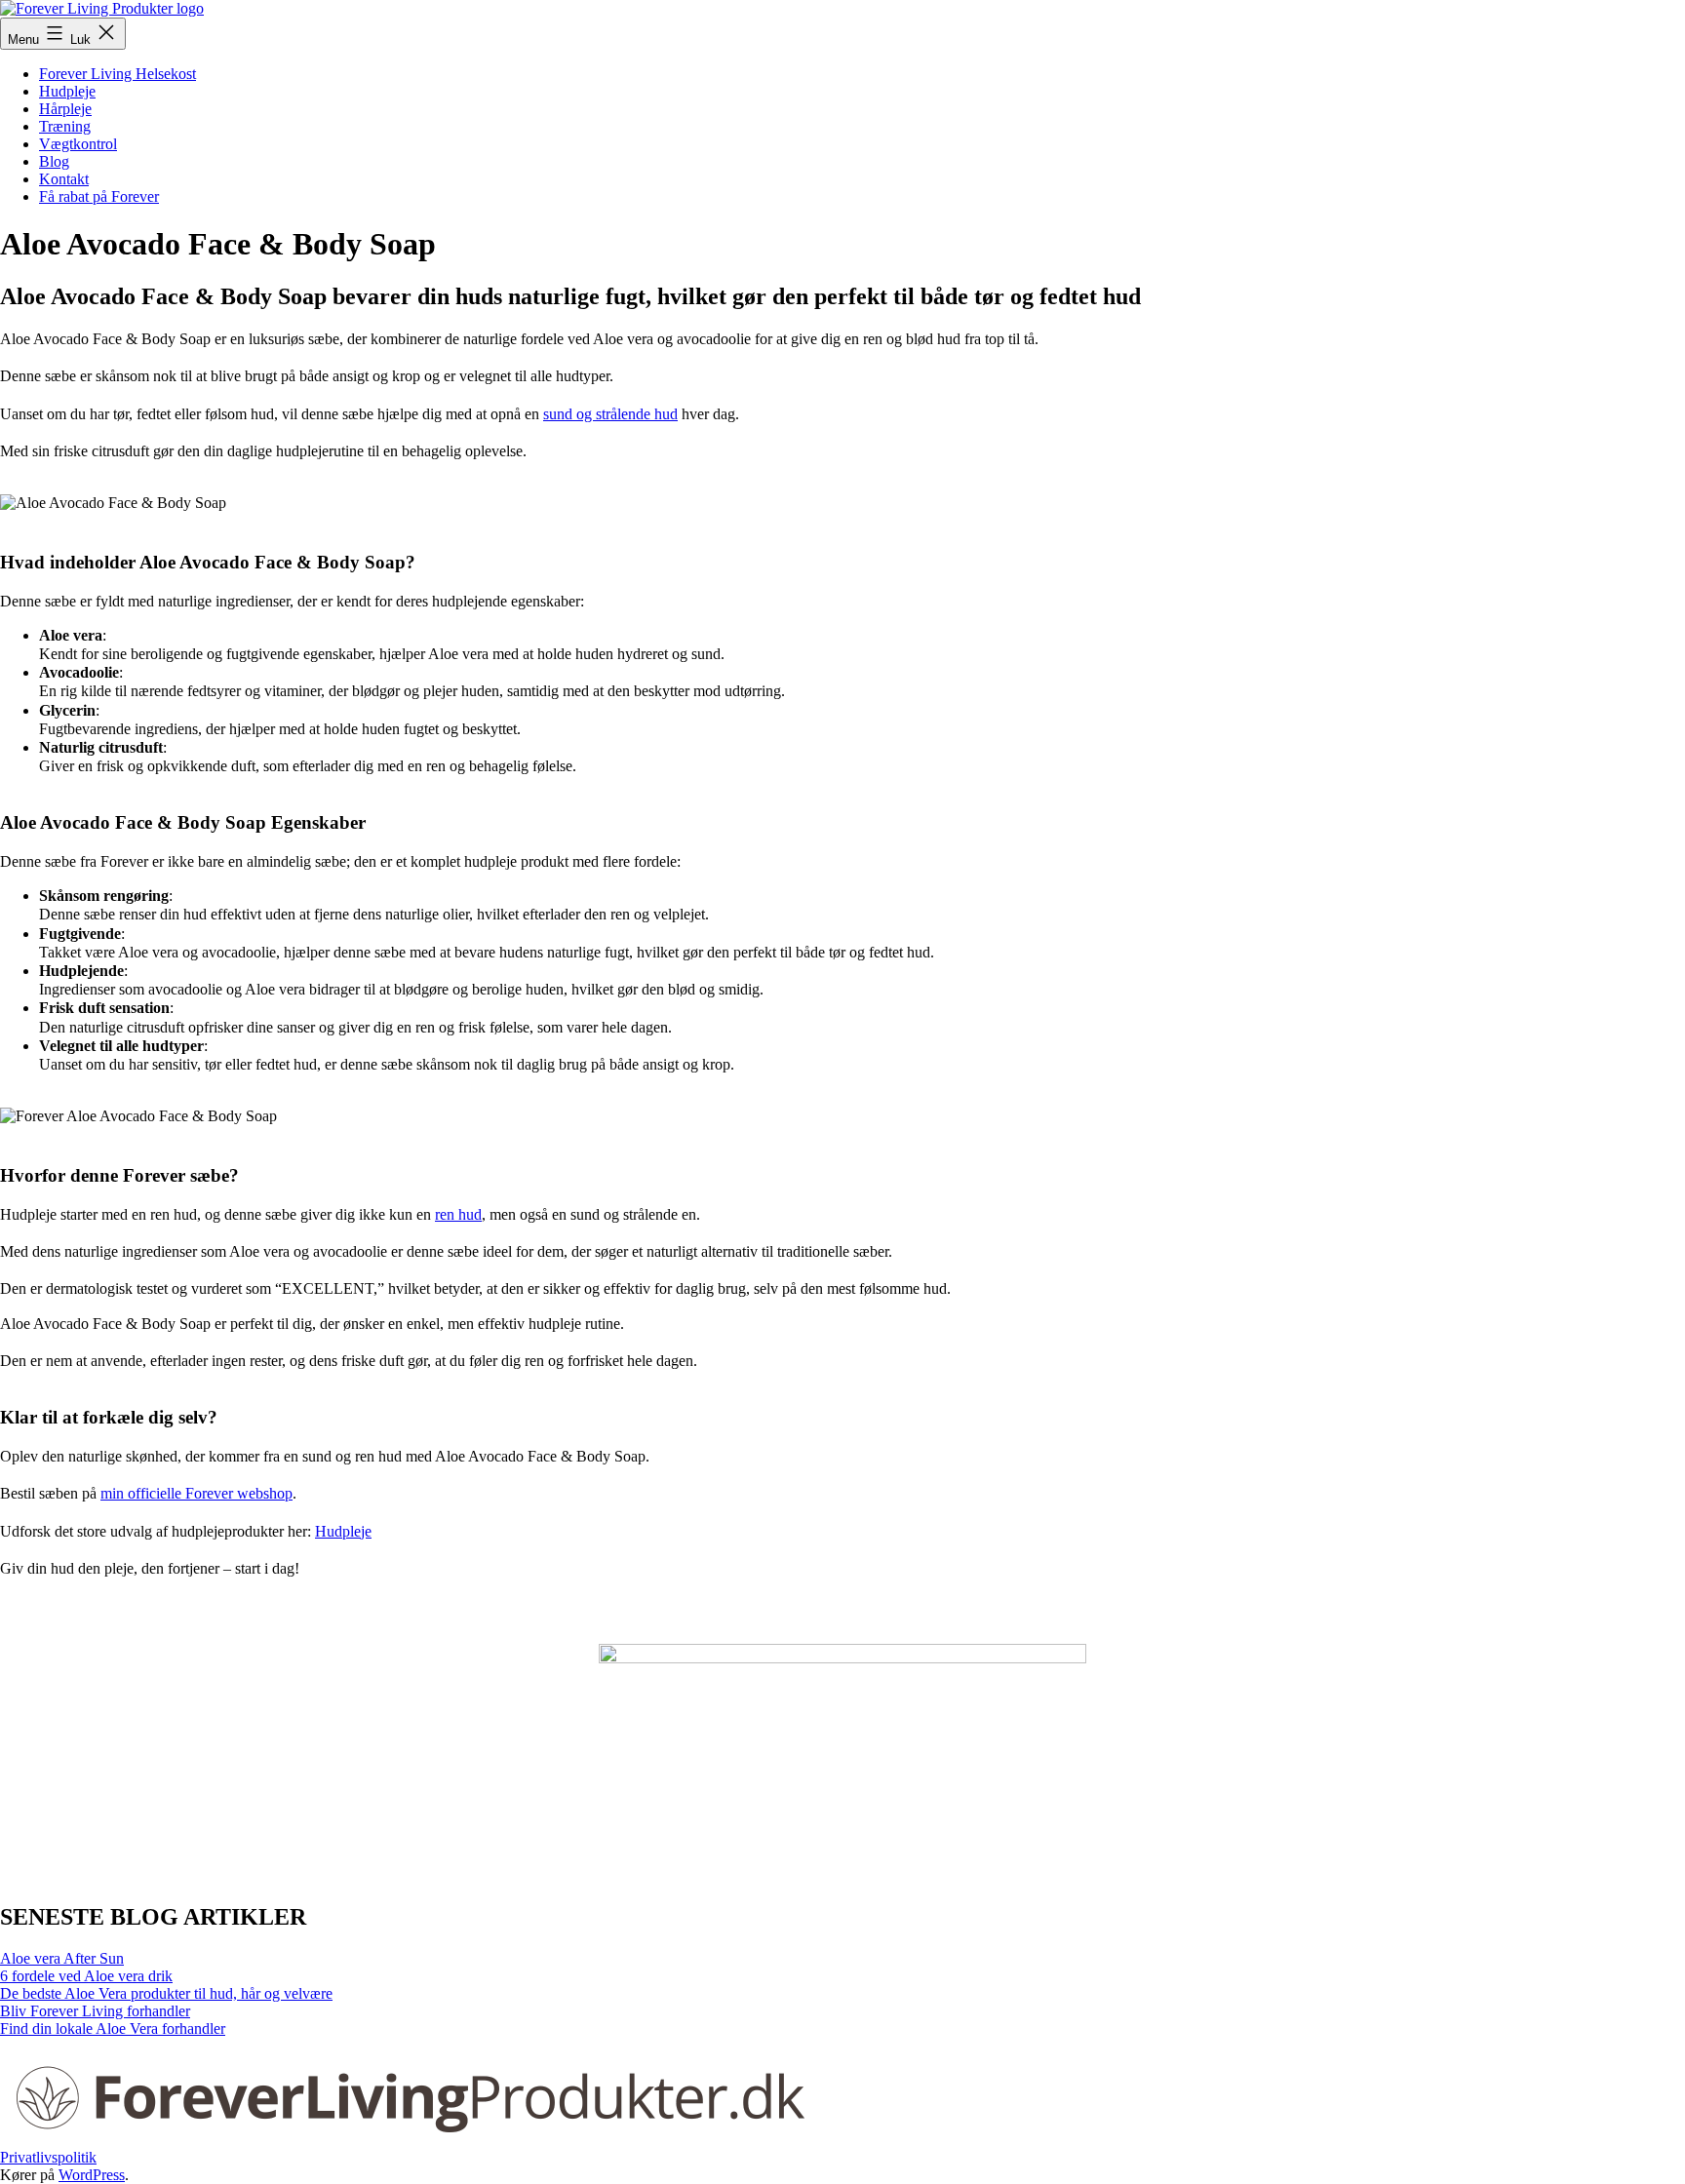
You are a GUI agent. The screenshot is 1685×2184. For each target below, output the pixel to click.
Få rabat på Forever (99, 196)
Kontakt (64, 179)
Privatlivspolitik (48, 2157)
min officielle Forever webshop (196, 1493)
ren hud (458, 1214)
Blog (54, 161)
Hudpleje (67, 91)
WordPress (92, 2175)
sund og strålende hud (610, 414)
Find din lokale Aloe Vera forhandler (113, 2028)
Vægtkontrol (78, 144)
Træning (65, 126)
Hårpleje (65, 109)
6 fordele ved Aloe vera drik (86, 1976)
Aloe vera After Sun (62, 1958)
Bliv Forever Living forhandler (95, 2011)
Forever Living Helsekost (118, 74)
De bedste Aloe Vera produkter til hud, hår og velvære (166, 1993)
